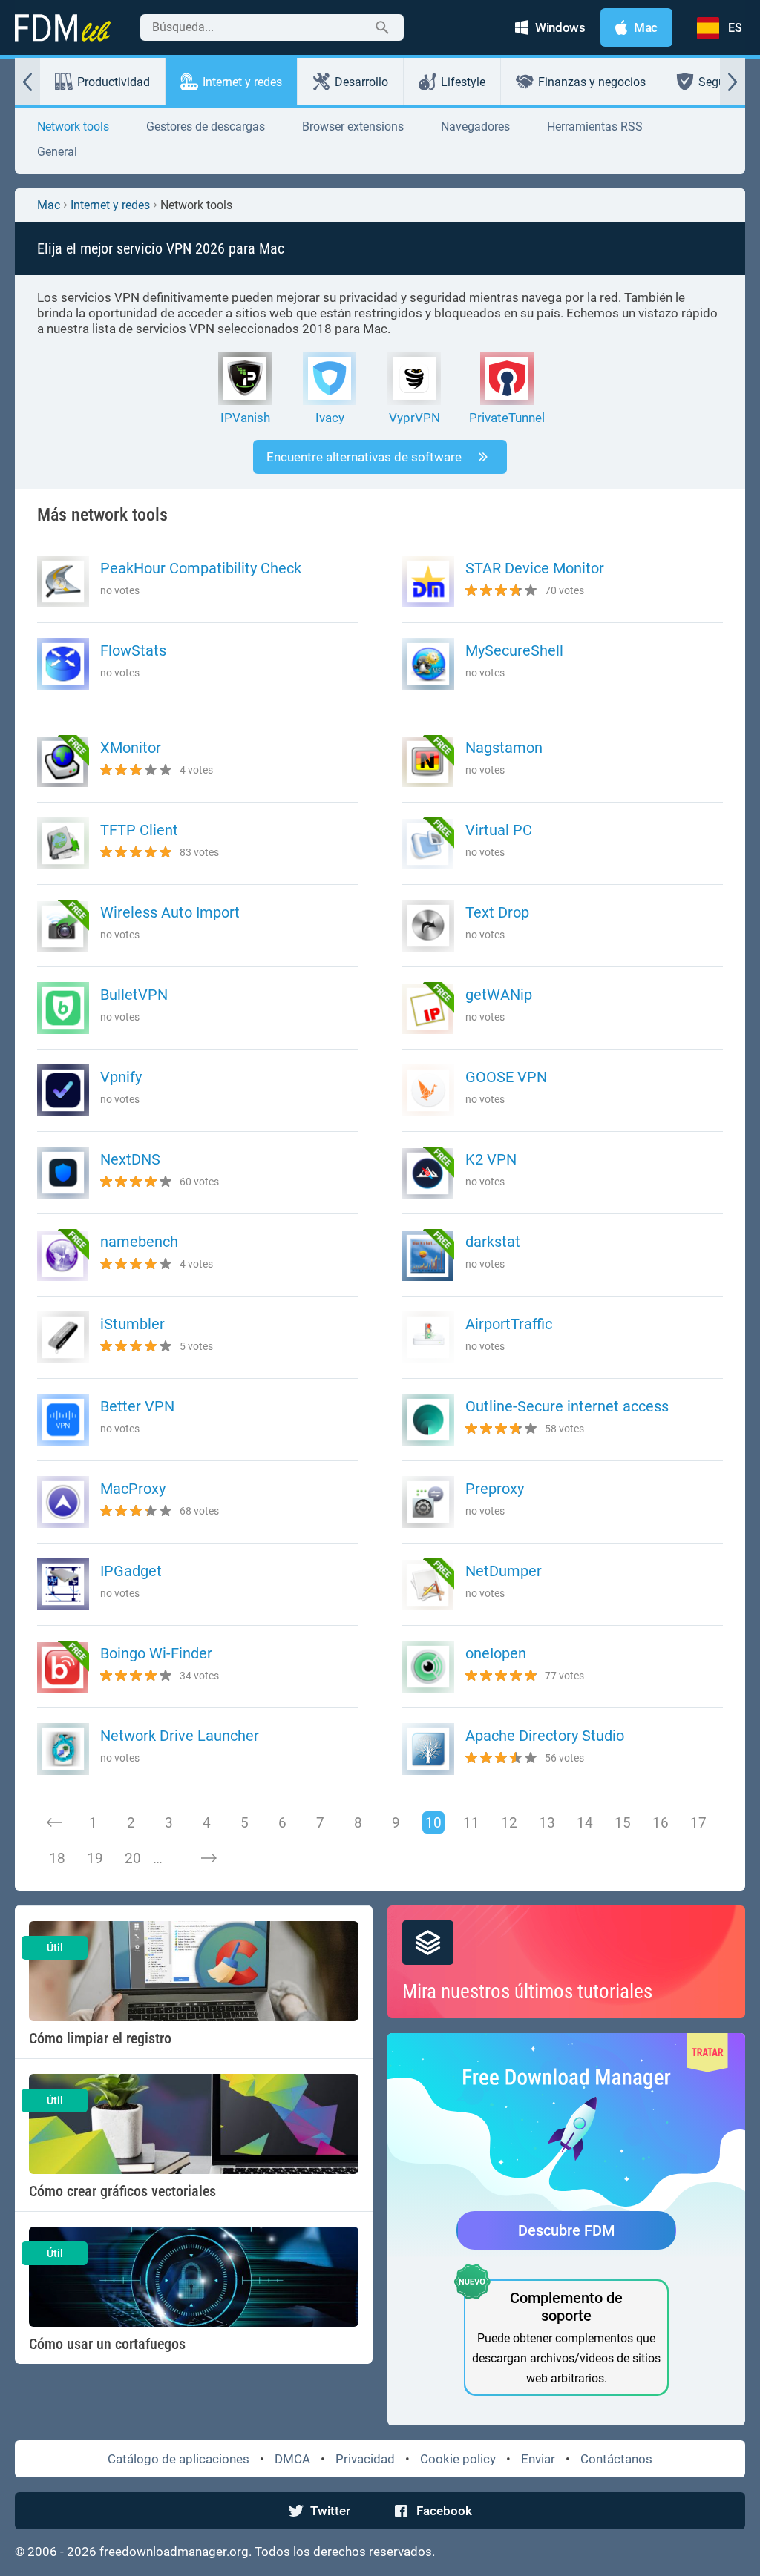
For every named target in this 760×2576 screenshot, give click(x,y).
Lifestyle (463, 82)
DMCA (292, 2459)
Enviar (538, 2459)
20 (133, 1858)
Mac (49, 205)
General (57, 152)
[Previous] (55, 1822)
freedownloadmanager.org (174, 2552)
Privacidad (365, 2459)
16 (661, 1823)
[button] (27, 82)
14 (585, 1823)
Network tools (73, 126)
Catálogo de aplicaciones (178, 2459)
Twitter (330, 2511)
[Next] (209, 1858)
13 (547, 1823)
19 (95, 1858)
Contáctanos (616, 2459)
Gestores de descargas (206, 126)
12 (509, 1823)
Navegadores (475, 126)
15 (623, 1823)
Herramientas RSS (595, 126)
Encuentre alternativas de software (364, 457)
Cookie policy (458, 2459)
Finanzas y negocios (592, 82)
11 (471, 1823)
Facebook (444, 2511)
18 (57, 1858)
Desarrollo (361, 82)
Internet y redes (242, 82)
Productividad (114, 82)
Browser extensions (353, 126)
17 (698, 1823)
